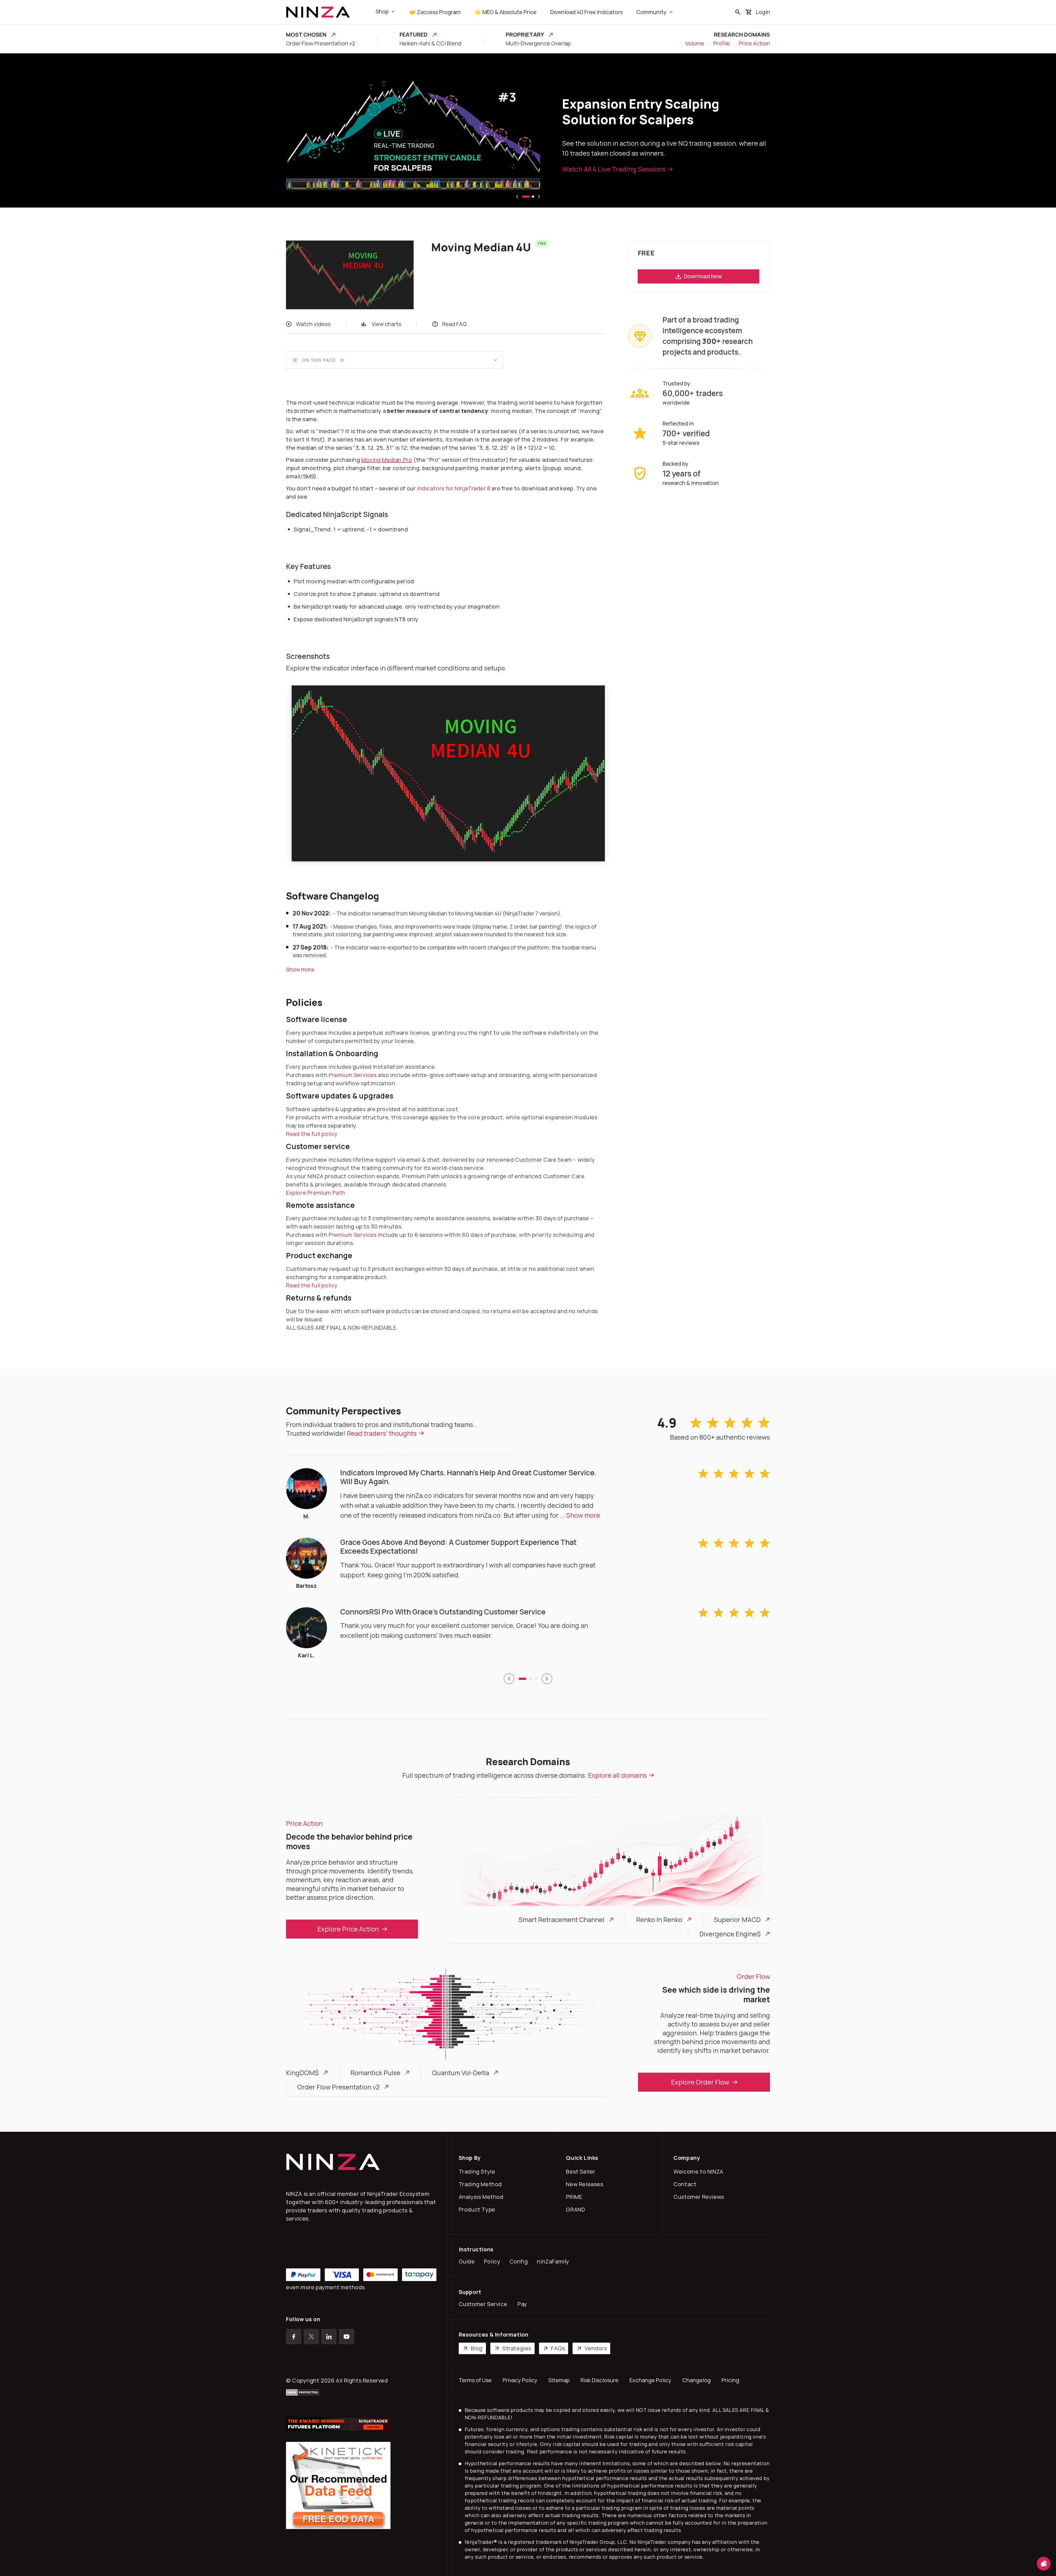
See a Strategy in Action (600, 169)
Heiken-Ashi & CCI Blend (431, 43)
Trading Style (478, 2171)
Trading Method (482, 2184)
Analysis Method (482, 2197)
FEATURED (414, 35)
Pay (524, 2304)
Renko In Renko (659, 1920)
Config (520, 2261)
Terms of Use (475, 2380)
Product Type (478, 2209)
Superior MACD (737, 1920)
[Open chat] (1044, 2564)
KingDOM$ (302, 2073)
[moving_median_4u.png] (448, 773)
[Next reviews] (547, 1679)
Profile (722, 43)
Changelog (696, 2380)
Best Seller (582, 2171)
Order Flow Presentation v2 (321, 43)
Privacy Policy (520, 2380)
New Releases (586, 2184)
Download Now (703, 276)
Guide (468, 2261)
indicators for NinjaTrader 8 (454, 488)
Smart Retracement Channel (562, 1920)
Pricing (730, 2380)
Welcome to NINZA (700, 2171)
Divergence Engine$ (730, 1934)
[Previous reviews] (509, 1679)
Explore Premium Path (316, 1193)
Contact (686, 2184)
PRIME (575, 2197)
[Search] (738, 12)
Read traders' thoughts (382, 1433)
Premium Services (353, 1075)
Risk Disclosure (599, 2380)
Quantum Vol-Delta (460, 2073)
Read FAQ (454, 324)
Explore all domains (617, 1775)
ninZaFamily (554, 2261)
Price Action (754, 43)
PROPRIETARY (525, 35)
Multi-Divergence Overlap (538, 43)
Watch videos (313, 324)
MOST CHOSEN (306, 35)
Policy (493, 2261)
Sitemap (559, 2380)
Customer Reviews (700, 2197)
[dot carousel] (522, 1679)
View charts (386, 324)
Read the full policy (312, 1134)
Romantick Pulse (375, 2073)
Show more (300, 969)
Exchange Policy (650, 2380)
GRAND (577, 2209)
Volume (695, 43)
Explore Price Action (348, 1929)
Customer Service (484, 2304)
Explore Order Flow (700, 2082)
